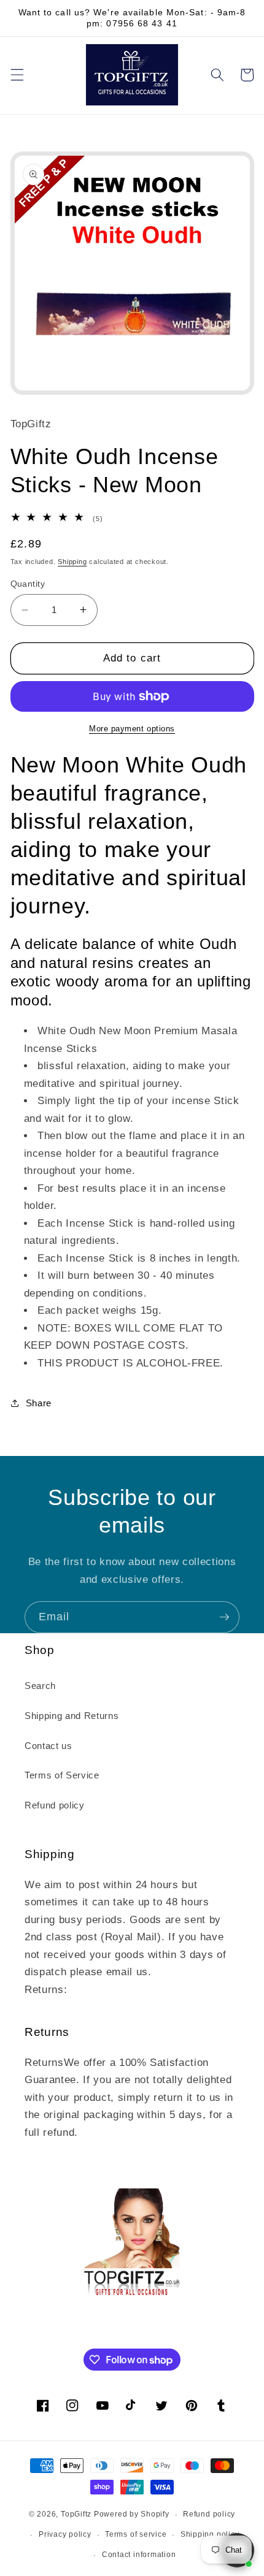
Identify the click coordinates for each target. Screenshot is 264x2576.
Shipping (72, 562)
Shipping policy (210, 2534)
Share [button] (39, 1403)
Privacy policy (65, 2534)
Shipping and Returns (72, 1716)
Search (40, 1686)
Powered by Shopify (132, 2515)
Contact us (49, 1746)
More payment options (132, 729)
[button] (17, 75)
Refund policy (55, 1805)
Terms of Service (62, 1775)
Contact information (139, 2555)
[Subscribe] (224, 1617)
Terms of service (136, 2534)
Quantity (28, 584)
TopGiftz (76, 2515)
